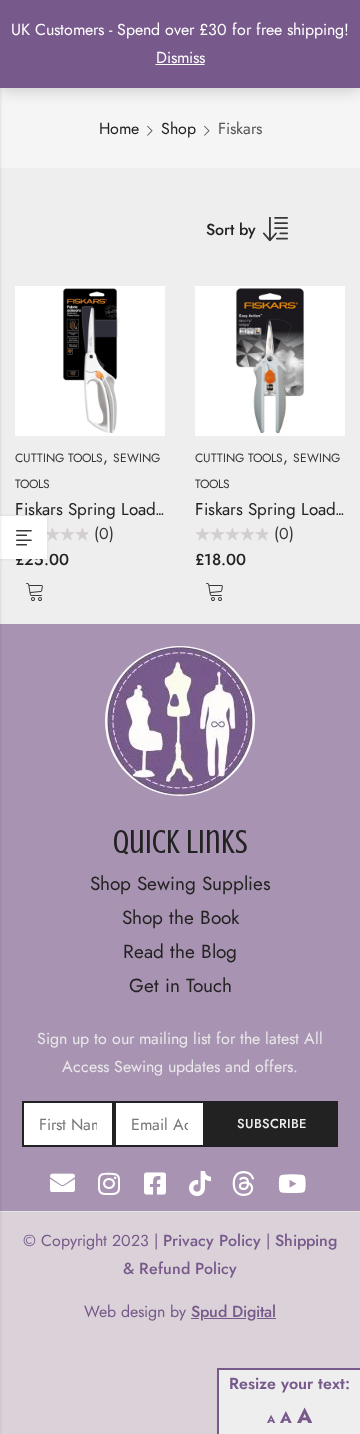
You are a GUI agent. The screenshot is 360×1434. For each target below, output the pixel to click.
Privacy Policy (212, 1240)
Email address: (159, 1124)
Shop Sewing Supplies (180, 883)
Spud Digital (233, 1311)
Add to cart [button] (35, 590)
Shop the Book (180, 917)
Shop (178, 128)
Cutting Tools (59, 458)
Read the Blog (180, 951)
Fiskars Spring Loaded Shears (121, 509)
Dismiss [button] (180, 57)
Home (119, 128)
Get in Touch (180, 985)
